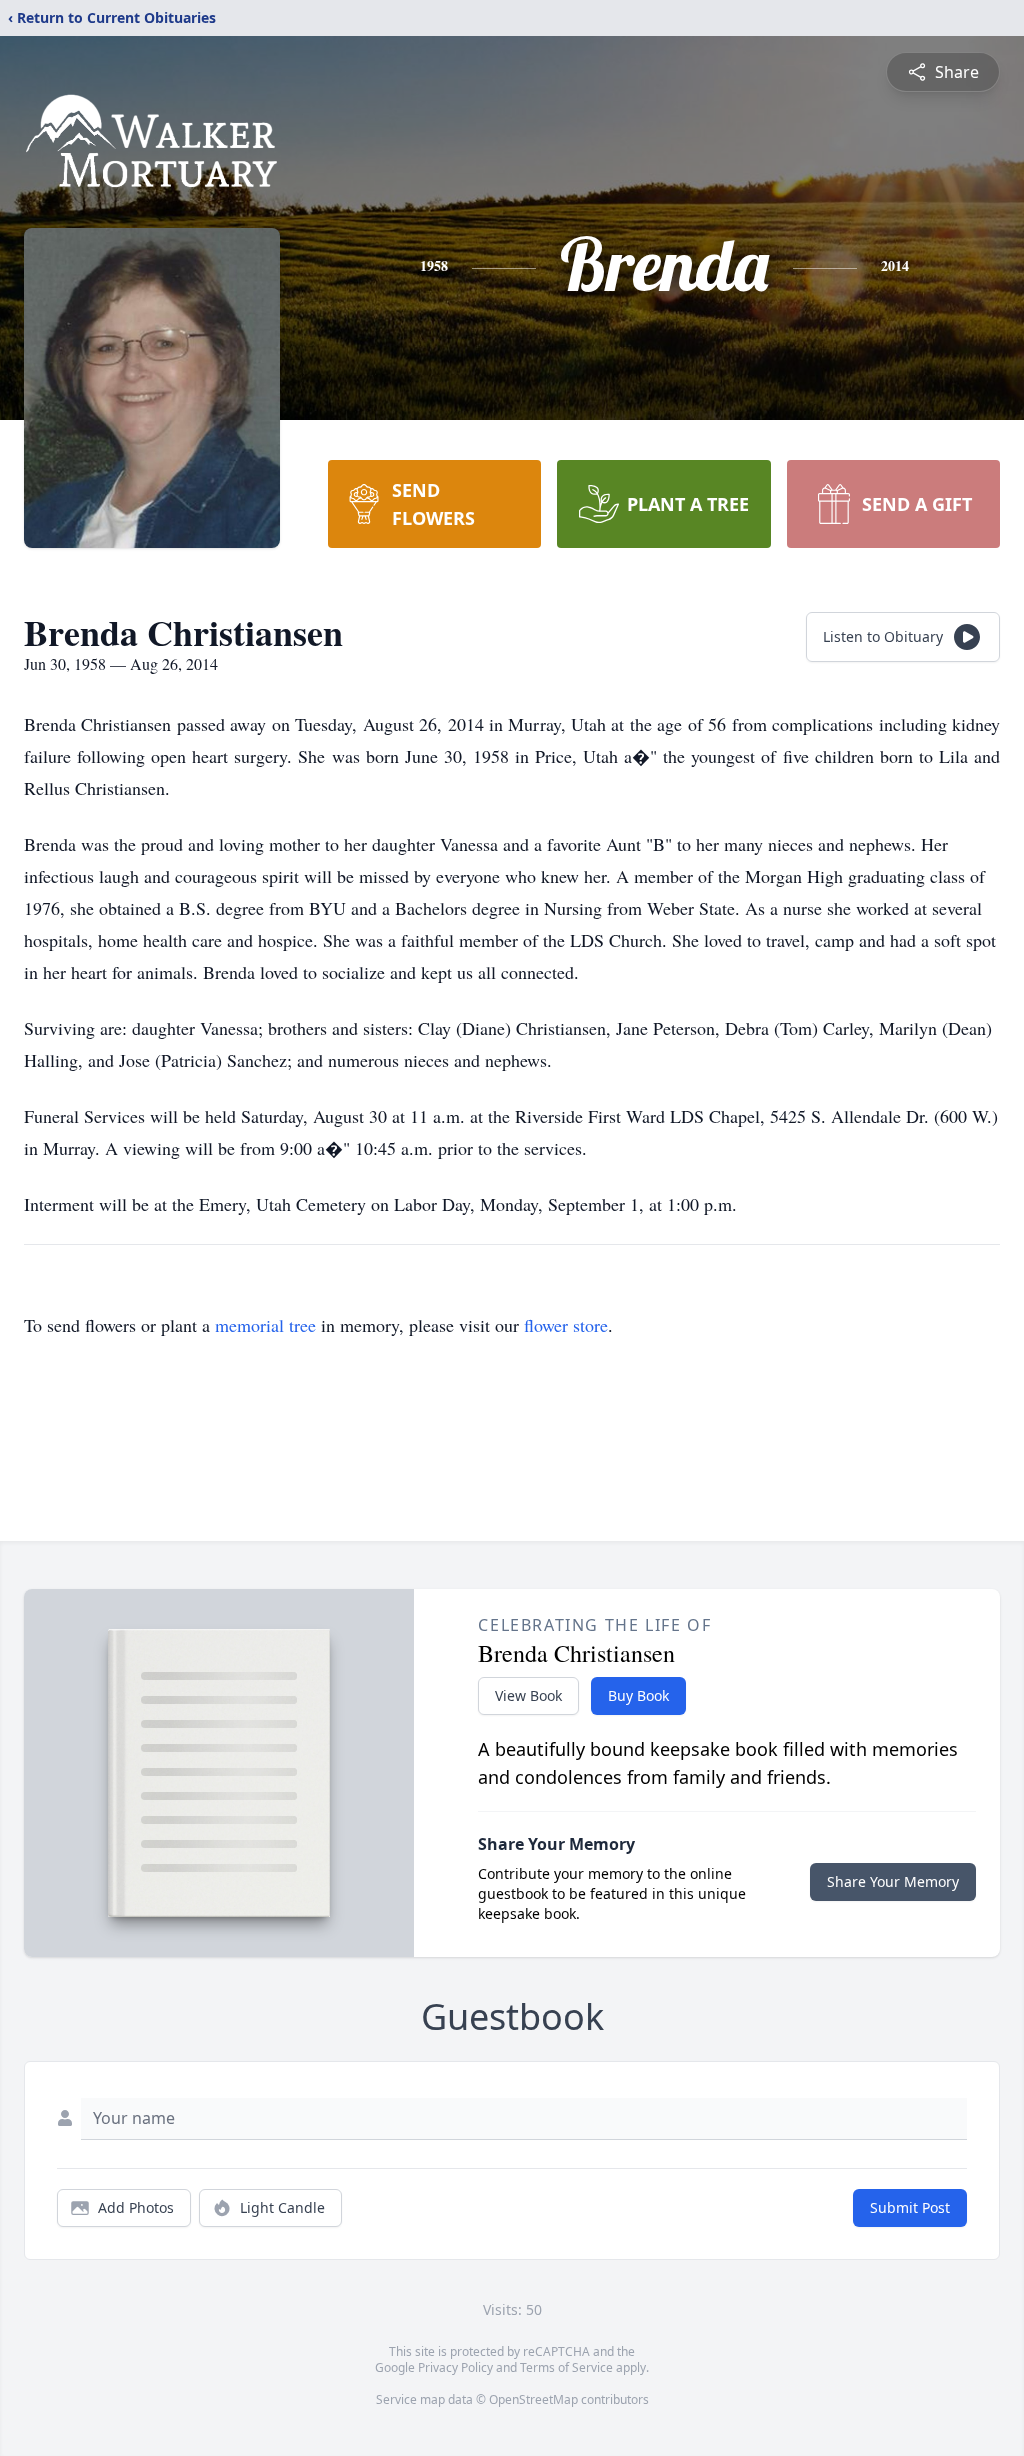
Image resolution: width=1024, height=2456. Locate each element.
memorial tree (265, 1325)
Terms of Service (566, 2367)
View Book (528, 1695)
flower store (566, 1325)
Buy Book (638, 1695)
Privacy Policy (455, 2367)
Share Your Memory (893, 1881)
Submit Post (910, 2207)
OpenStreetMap (533, 2399)
